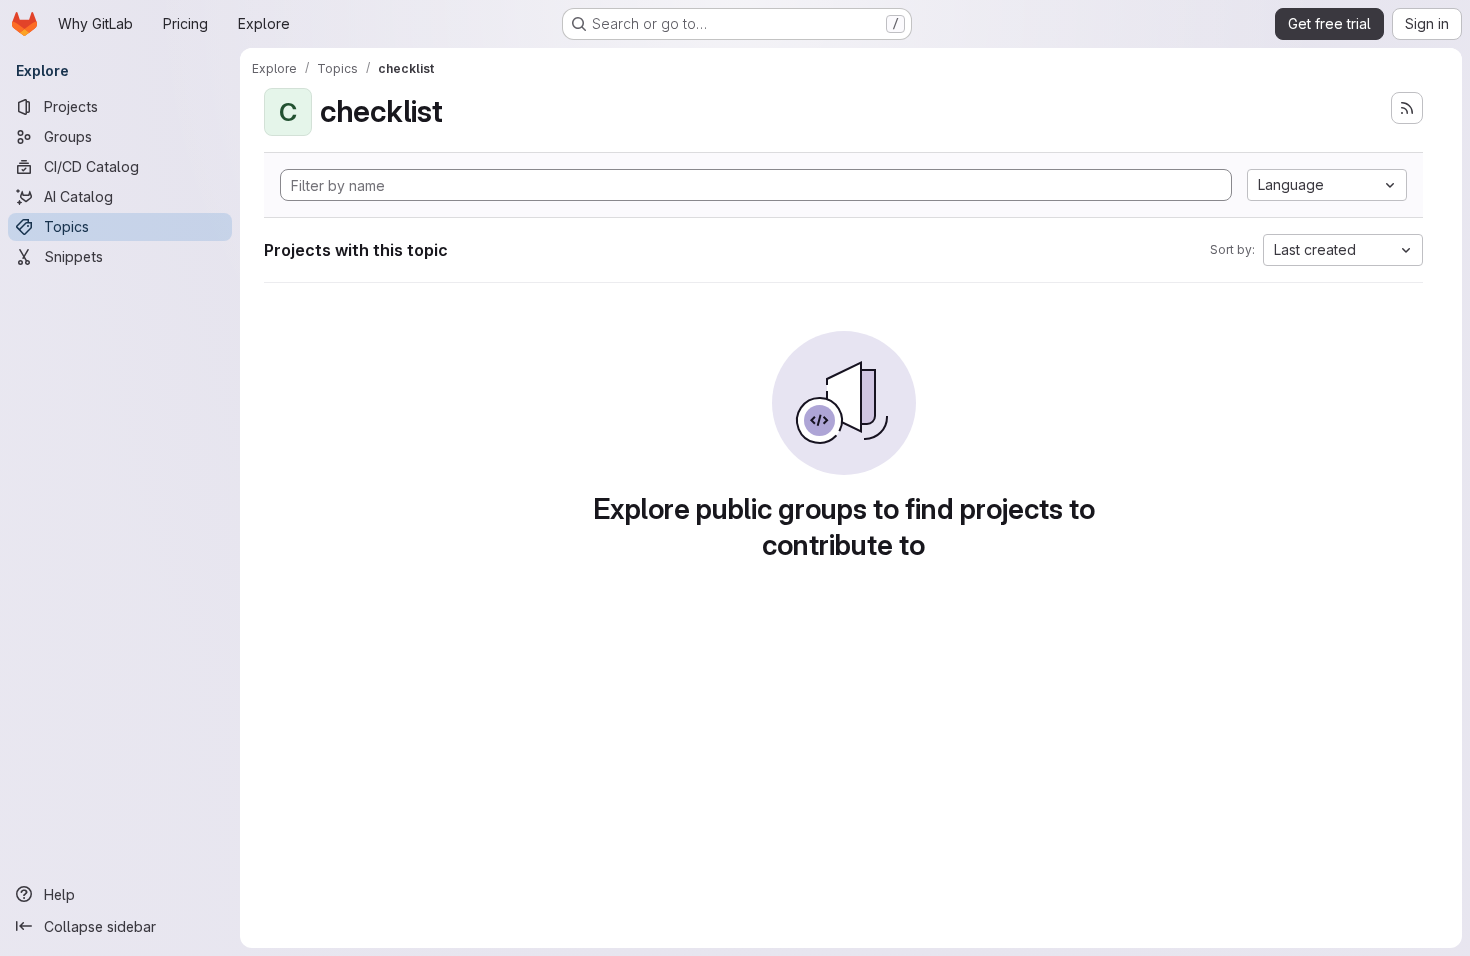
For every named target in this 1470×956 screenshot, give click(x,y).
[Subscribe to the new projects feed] (1407, 108)
